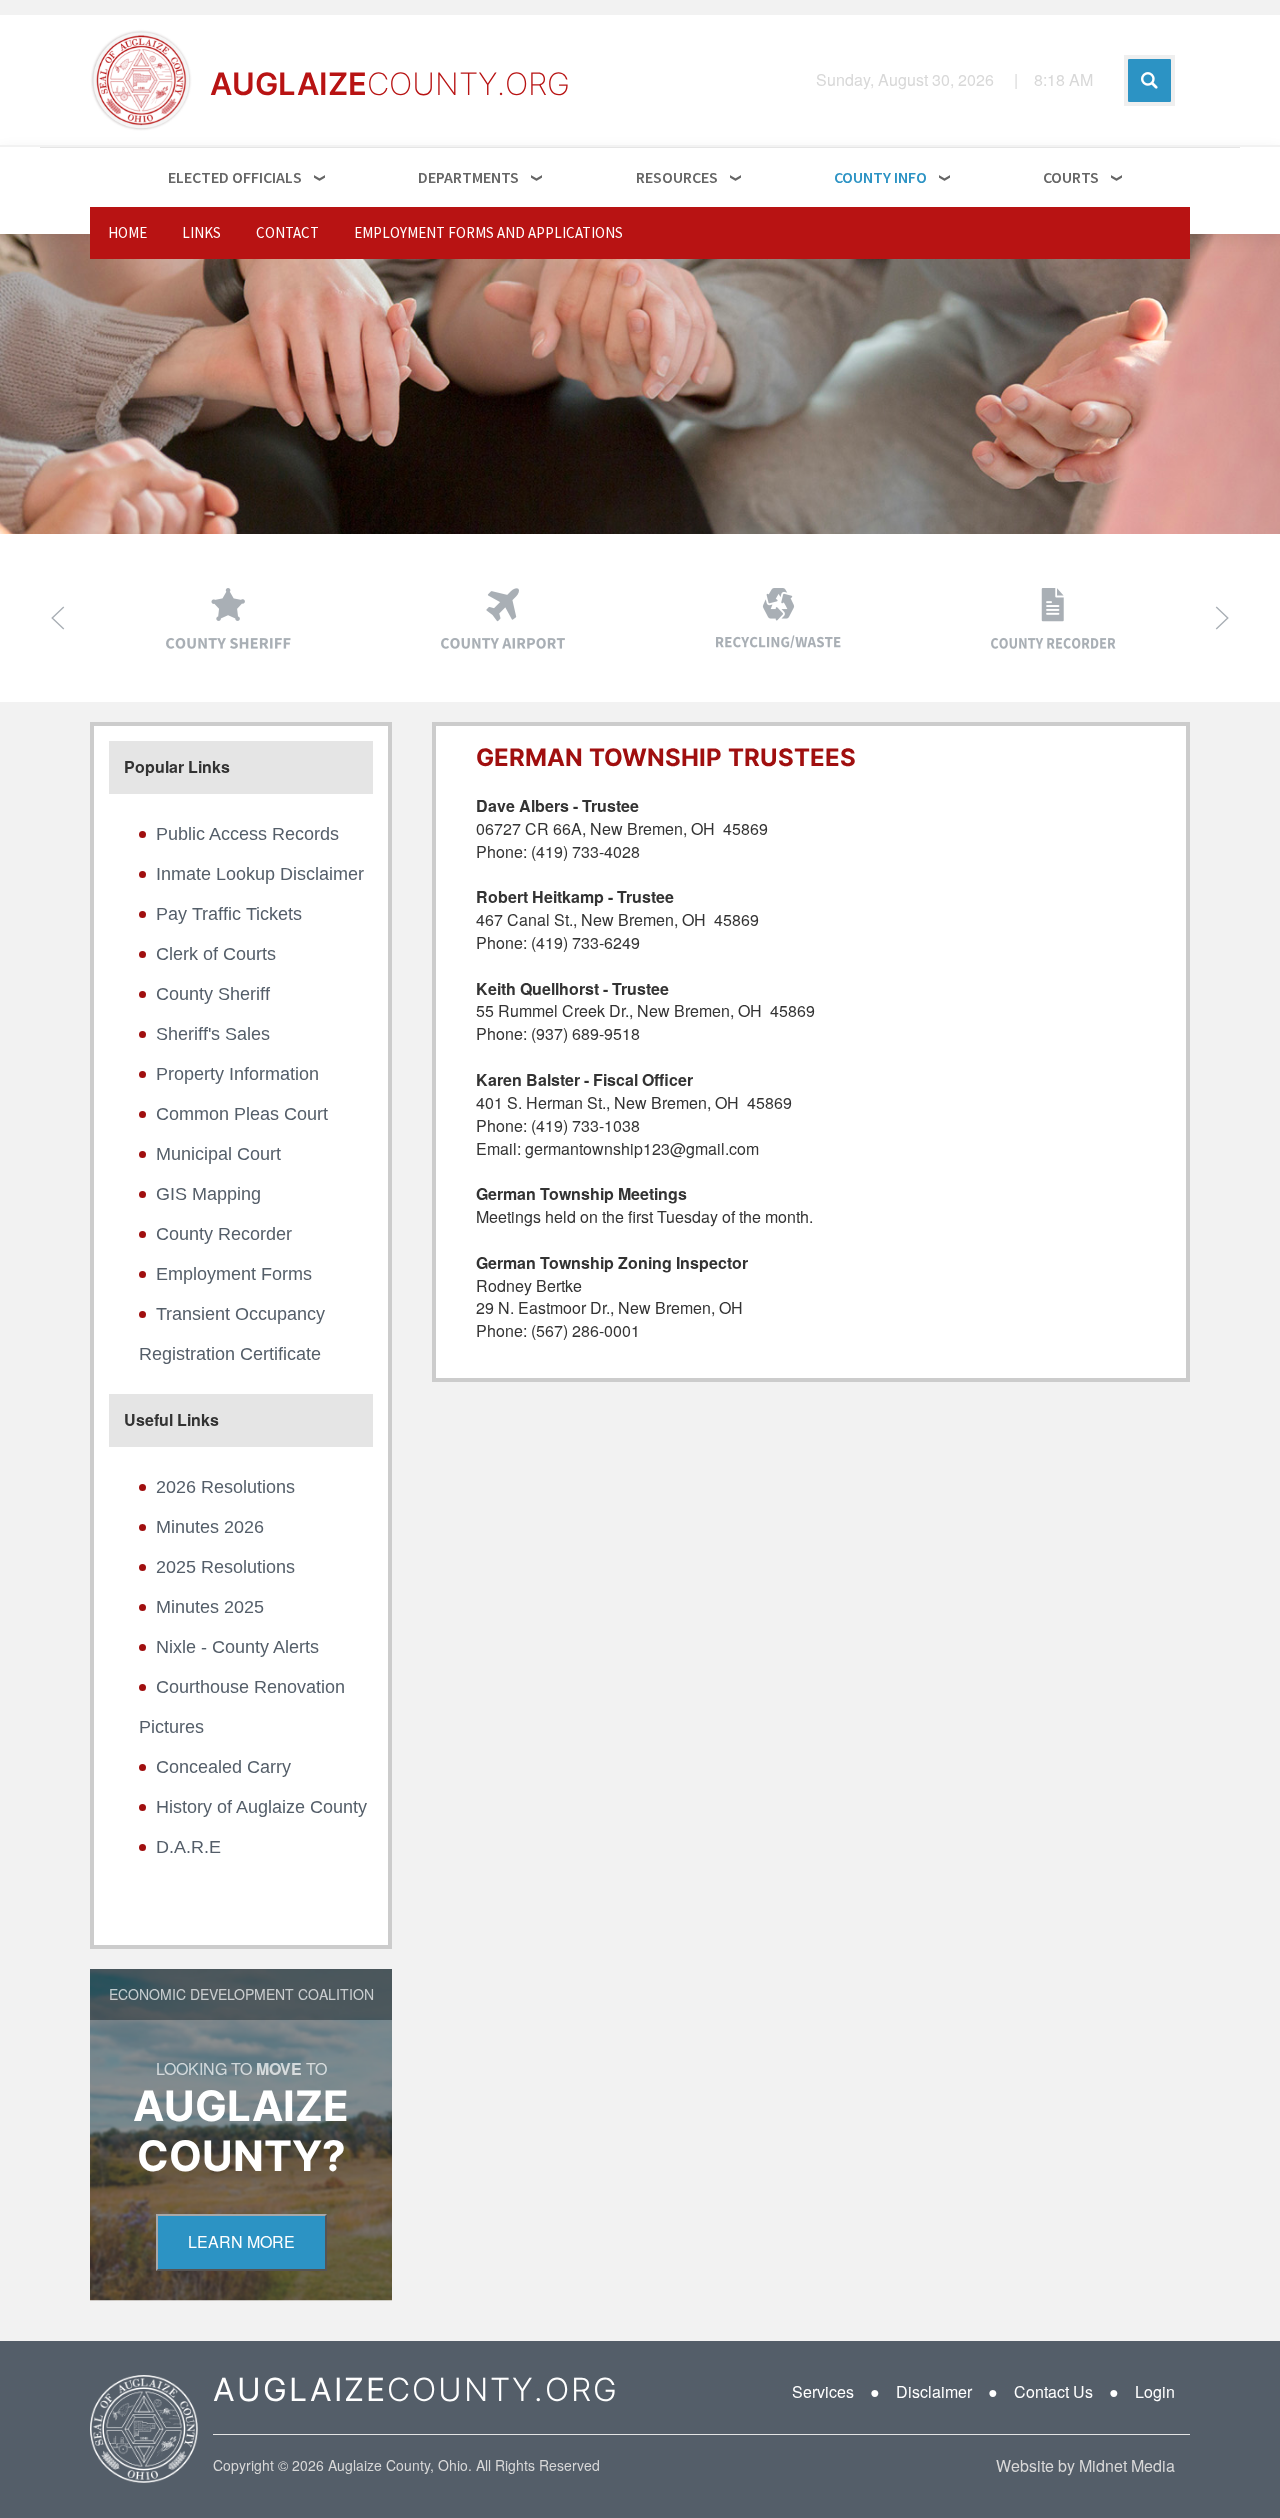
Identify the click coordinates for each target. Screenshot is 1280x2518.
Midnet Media (1127, 2465)
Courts (1071, 177)
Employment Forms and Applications (488, 232)
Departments (468, 177)
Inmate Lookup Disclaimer (260, 874)
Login (1155, 2391)
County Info (880, 177)
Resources (677, 177)
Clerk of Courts (216, 954)
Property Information (237, 1074)
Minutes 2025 (210, 1607)
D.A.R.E (188, 1847)
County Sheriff (213, 994)
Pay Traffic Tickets (229, 914)
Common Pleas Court (242, 1114)
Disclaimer (934, 2391)
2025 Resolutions (225, 1567)
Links (201, 232)
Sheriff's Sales (213, 1034)
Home (127, 232)
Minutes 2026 (210, 1527)
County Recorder (224, 1234)
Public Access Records (247, 834)
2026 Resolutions (225, 1487)
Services (823, 2391)
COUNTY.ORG (416, 2389)
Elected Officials (235, 177)
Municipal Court (218, 1154)
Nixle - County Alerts (237, 1647)
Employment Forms (234, 1274)
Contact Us (1053, 2391)
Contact (287, 232)
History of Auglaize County (261, 1807)
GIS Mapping (208, 1194)
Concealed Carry (223, 1767)
